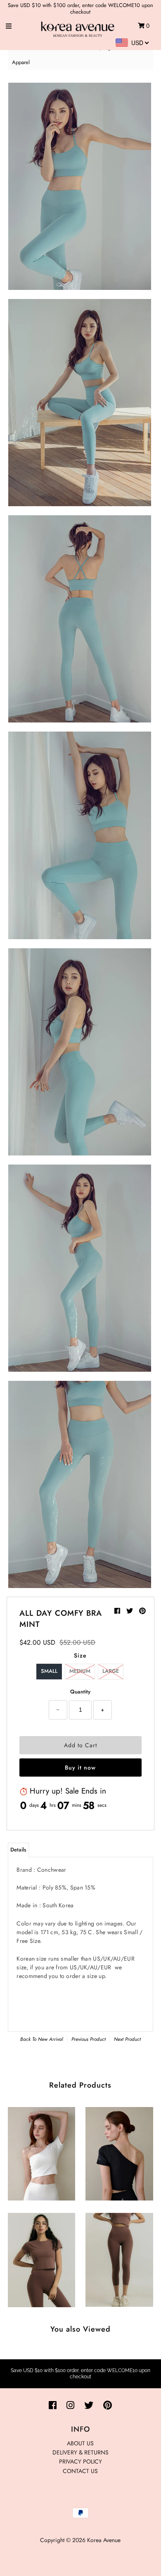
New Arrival (51, 2039)
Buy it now (80, 1768)
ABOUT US (80, 2443)
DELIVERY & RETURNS (80, 2452)
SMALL (49, 1671)
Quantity (80, 1692)
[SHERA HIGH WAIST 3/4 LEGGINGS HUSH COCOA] (119, 2258)
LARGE (111, 1671)
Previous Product (89, 2039)
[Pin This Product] (142, 1611)
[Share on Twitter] (131, 1611)
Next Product (127, 2039)
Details (18, 1850)
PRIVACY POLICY (80, 2461)
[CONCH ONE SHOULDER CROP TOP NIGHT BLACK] (119, 2152)
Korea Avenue (104, 2540)
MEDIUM (80, 1671)
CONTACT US (80, 2471)
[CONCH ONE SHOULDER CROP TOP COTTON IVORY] (41, 2152)
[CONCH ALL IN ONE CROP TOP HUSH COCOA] (41, 2258)
